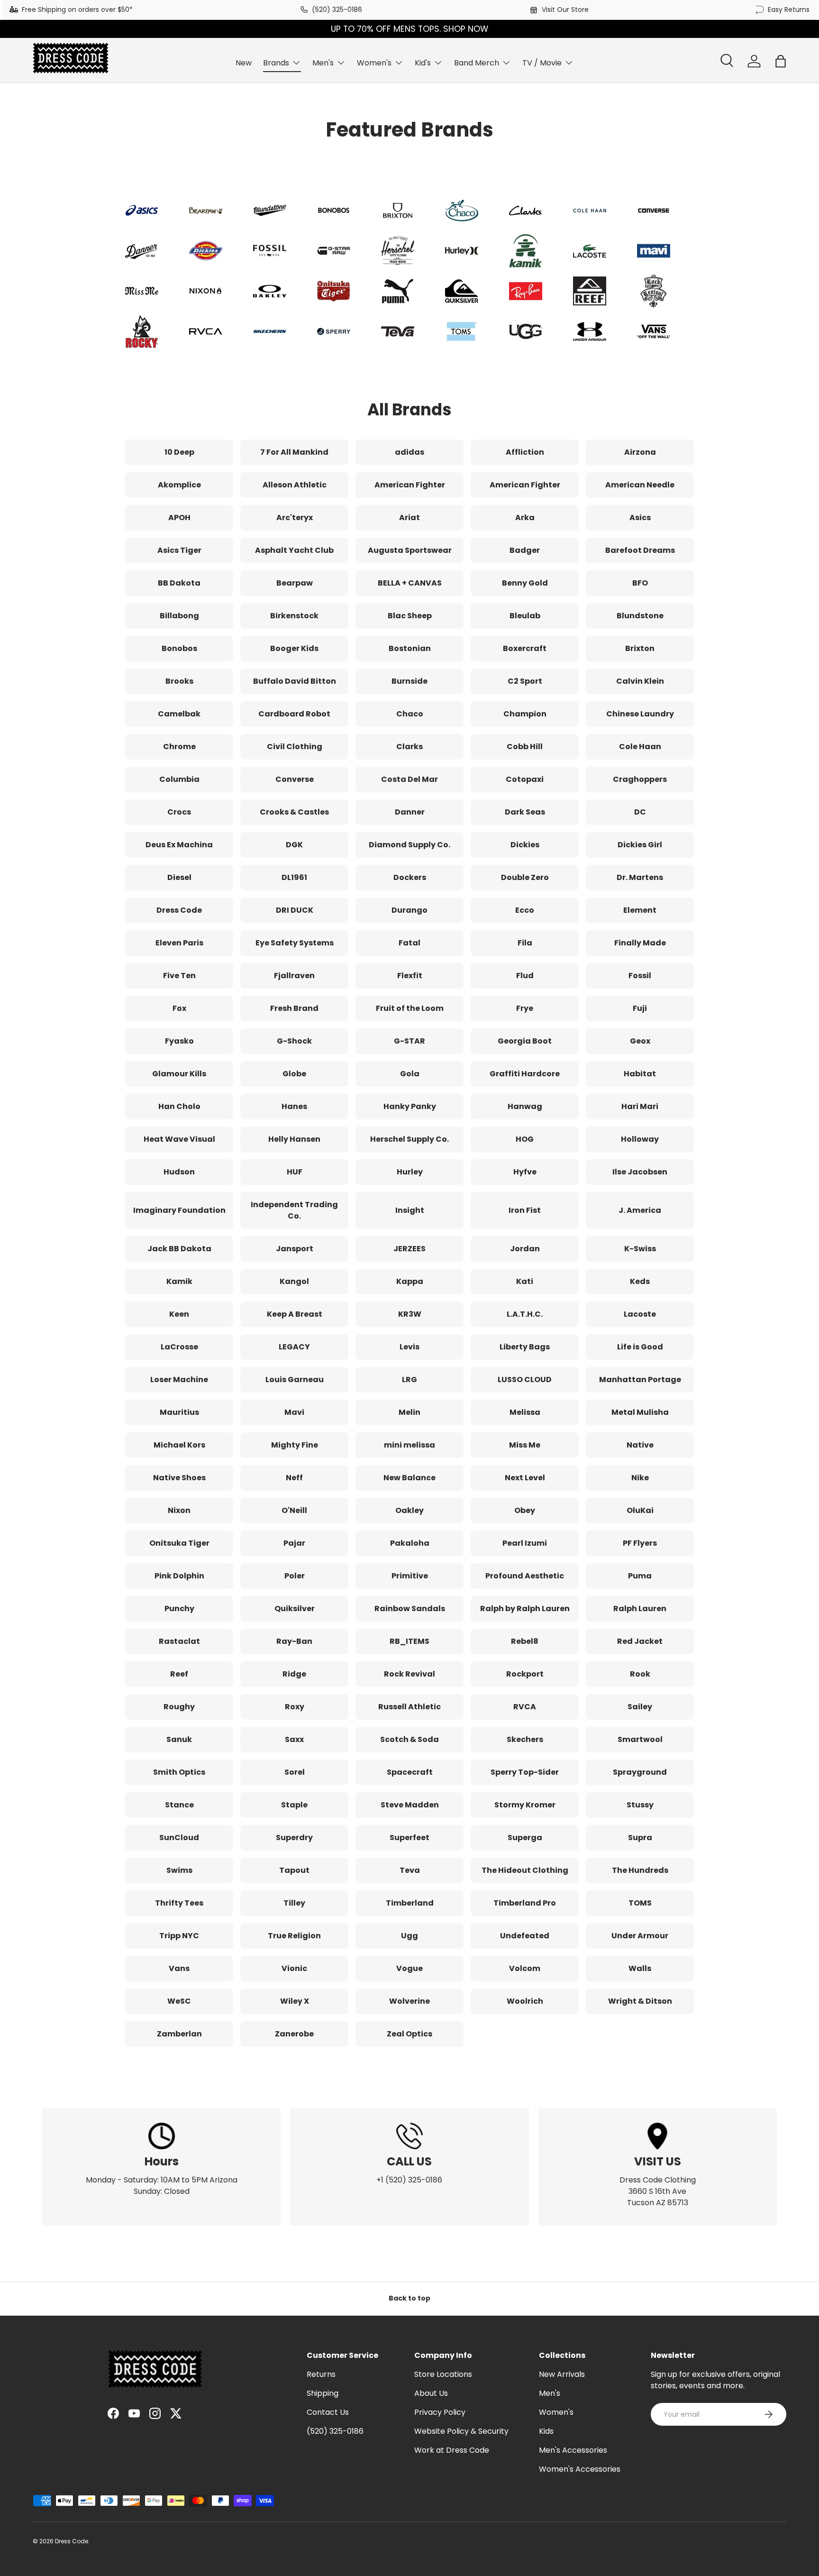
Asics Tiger (179, 550)
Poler (295, 1576)
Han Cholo (179, 1106)
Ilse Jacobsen (640, 1172)
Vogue (409, 1968)
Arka (525, 518)
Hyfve (525, 1172)
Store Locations (443, 2374)
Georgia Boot (525, 1041)
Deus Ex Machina (179, 845)
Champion (525, 714)
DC (640, 812)
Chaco (410, 714)
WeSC (179, 2001)
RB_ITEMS (409, 1641)
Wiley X (295, 2001)
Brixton (640, 648)
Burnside (409, 681)
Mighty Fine (295, 1445)
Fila (525, 943)
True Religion (294, 1936)
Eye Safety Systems (295, 943)
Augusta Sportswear (410, 550)
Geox (640, 1041)
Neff (294, 1478)
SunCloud (179, 1838)
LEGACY (294, 1347)
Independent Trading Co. (294, 1210)
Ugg (409, 1936)
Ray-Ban (294, 1641)
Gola (410, 1074)
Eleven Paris (179, 943)
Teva (410, 1870)
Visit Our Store (565, 9)
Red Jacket (640, 1641)
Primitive (410, 1576)
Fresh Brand (294, 1008)
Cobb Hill (525, 747)
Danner (410, 812)
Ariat (409, 518)
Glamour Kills (179, 1074)
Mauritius (179, 1412)
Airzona (640, 452)
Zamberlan (179, 2034)
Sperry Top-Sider (525, 1772)
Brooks (179, 681)
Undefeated (525, 1936)
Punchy (179, 1609)
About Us (431, 2393)
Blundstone (640, 616)
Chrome (179, 747)
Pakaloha (410, 1543)
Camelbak (179, 714)
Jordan (525, 1249)
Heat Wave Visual (179, 1139)
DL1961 (294, 877)
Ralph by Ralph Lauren (525, 1609)
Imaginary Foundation (179, 1210)
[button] (781, 61)
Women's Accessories (580, 2469)
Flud (525, 976)
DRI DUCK (295, 910)
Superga (525, 1838)
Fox (179, 1008)
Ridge (294, 1674)
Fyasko (179, 1041)
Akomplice (179, 485)
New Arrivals (562, 2374)
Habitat (640, 1074)
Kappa (410, 1281)
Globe (294, 1074)
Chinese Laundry (640, 714)
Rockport (525, 1674)
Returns (321, 2374)
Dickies (525, 845)
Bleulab (525, 616)
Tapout (294, 1870)
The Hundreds (640, 1870)
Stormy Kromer (525, 1805)
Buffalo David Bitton (295, 681)
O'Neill (294, 1510)
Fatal (409, 943)
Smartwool (640, 1739)
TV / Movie (542, 63)
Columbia (179, 779)
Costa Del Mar (409, 779)
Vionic (294, 1968)
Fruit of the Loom (410, 1008)
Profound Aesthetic (525, 1576)
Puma (640, 1576)
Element (640, 910)
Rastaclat (179, 1641)
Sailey (640, 1707)
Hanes (294, 1106)
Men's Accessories (573, 2450)
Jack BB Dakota (179, 1249)
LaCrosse (179, 1347)
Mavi (294, 1412)
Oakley (409, 1510)
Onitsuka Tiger (179, 1543)
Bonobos (179, 648)
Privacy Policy (440, 2412)
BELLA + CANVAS (410, 583)
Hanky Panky (410, 1106)
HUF (295, 1172)
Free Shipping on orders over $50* (77, 9)
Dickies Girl (640, 845)
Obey (525, 1510)
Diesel (179, 877)
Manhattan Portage (640, 1380)
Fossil (640, 976)
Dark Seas (525, 812)
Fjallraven (294, 976)
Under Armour (640, 1936)
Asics (640, 518)
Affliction (525, 452)
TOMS (640, 1903)
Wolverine (409, 2001)
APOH (179, 518)
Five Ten (179, 976)
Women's (374, 63)
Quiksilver (295, 1609)
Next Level (525, 1478)
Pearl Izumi (525, 1543)
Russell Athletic (409, 1707)
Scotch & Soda (409, 1739)
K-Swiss (640, 1249)
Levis (409, 1347)
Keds (640, 1281)
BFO (640, 583)
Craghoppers (640, 779)
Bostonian (410, 648)
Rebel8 (525, 1641)
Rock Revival (409, 1674)
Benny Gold (525, 583)
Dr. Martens (640, 877)
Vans (179, 1968)
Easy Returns (789, 9)
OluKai (640, 1510)
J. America (640, 1210)
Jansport (295, 1249)
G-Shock (294, 1041)
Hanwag (525, 1106)
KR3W (410, 1314)
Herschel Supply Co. (409, 1139)
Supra (640, 1838)
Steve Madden (410, 1805)
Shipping (323, 2393)
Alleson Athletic (295, 485)
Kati (525, 1281)
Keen (179, 1314)
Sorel (295, 1772)
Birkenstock (294, 616)
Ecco (525, 910)
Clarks (409, 747)
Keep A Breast (295, 1314)
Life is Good (640, 1347)
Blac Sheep (410, 616)
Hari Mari (640, 1106)
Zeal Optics (409, 2034)
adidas (409, 452)
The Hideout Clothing (525, 1870)
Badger (525, 550)
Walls (640, 1968)
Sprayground (640, 1772)
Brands (276, 63)
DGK (294, 845)
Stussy (640, 1805)
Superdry (294, 1838)
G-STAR (409, 1041)
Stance (179, 1805)
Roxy (295, 1707)
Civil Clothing (295, 747)
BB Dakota (179, 583)
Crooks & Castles (294, 812)
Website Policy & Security (461, 2431)
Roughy (179, 1707)
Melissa (525, 1412)
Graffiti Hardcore (525, 1074)
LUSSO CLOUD (525, 1380)
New (244, 63)
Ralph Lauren (640, 1609)
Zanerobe (294, 2034)
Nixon (179, 1510)
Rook (640, 1674)
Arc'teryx (295, 518)
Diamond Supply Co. (409, 845)
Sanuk (179, 1739)
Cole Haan (640, 747)
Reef (179, 1674)
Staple (294, 1805)
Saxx (294, 1739)
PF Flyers (640, 1543)
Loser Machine (179, 1380)
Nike (640, 1478)
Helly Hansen (294, 1139)
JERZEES (409, 1249)
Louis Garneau (295, 1380)
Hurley (410, 1172)
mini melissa (409, 1445)
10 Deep (179, 452)
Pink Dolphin (179, 1576)
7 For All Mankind (294, 452)
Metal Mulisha (640, 1412)
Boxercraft (525, 648)
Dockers (410, 877)
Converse (295, 779)
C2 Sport (525, 681)
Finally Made (640, 943)
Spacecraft (410, 1772)
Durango (409, 910)
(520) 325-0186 (337, 9)
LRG (409, 1380)
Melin (409, 1412)
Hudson (179, 1172)
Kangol (294, 1281)
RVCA (525, 1707)
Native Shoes (179, 1478)
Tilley (294, 1903)
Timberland (410, 1903)
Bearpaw (295, 583)
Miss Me (525, 1445)
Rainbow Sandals (410, 1609)
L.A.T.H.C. (525, 1314)
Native (640, 1445)
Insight (410, 1210)
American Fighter (410, 485)
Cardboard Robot (294, 714)
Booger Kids (294, 648)
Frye (525, 1008)
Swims (179, 1870)
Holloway (640, 1139)
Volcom (525, 1968)
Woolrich (525, 2001)
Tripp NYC (179, 1936)
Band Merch (477, 63)
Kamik (179, 1281)
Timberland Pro (525, 1903)
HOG (525, 1139)
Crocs (179, 812)
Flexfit (410, 976)
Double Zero (525, 877)
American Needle (640, 485)
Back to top (409, 2298)
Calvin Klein (640, 681)
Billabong (179, 616)
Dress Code (179, 910)
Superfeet (409, 1838)
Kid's (423, 63)
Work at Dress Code (452, 2450)
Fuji (640, 1008)
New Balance (409, 1478)
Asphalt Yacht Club (294, 550)
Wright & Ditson (640, 2001)
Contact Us (328, 2412)
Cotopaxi (525, 779)
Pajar (294, 1543)
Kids (546, 2431)
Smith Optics (179, 1772)
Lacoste (640, 1314)
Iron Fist (525, 1210)
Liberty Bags (525, 1347)
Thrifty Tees (179, 1903)
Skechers (525, 1739)
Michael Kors (179, 1445)
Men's (323, 63)
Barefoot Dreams (640, 550)
